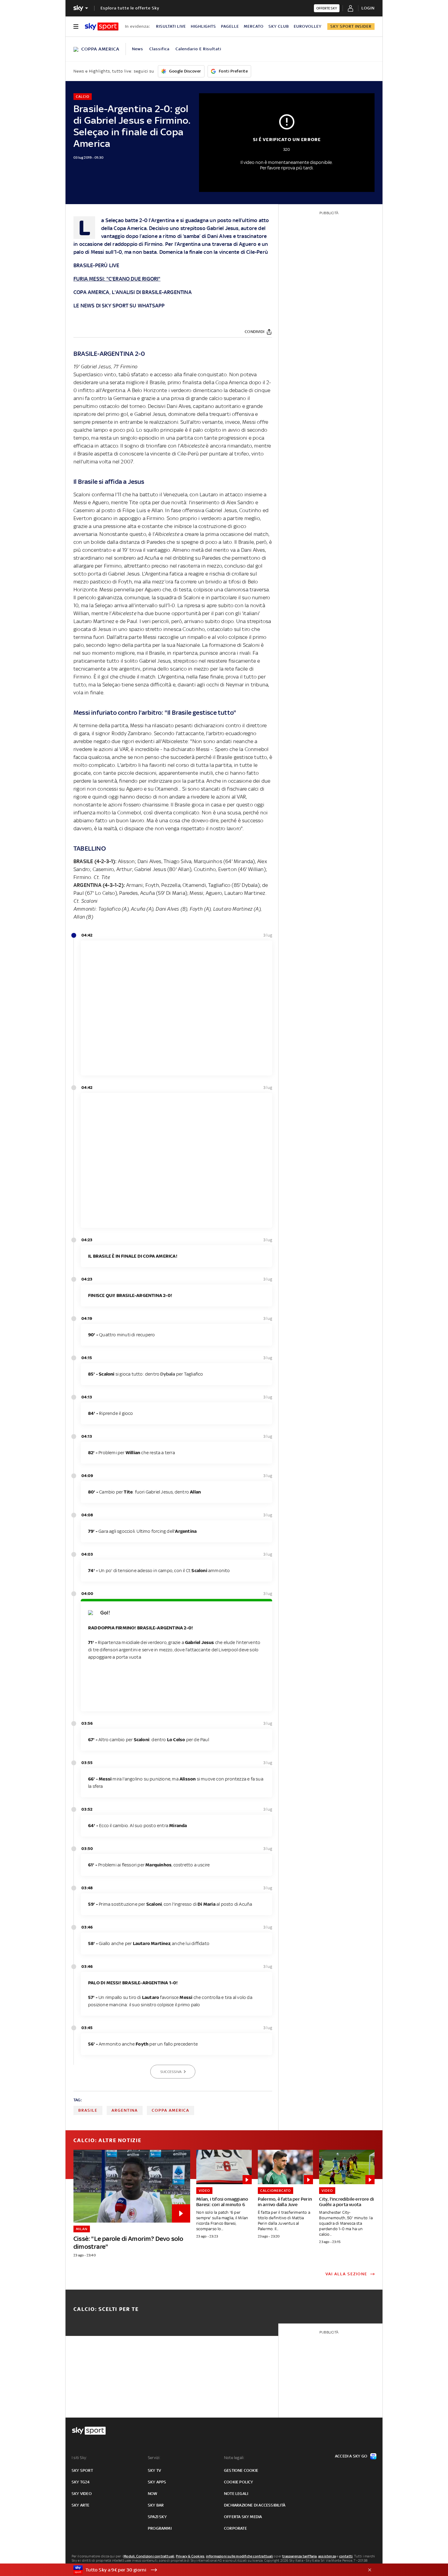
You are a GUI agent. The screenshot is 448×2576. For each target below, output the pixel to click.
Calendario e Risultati (198, 49)
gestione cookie (241, 2470)
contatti (346, 2556)
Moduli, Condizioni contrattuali (149, 2556)
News (138, 49)
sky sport (82, 2470)
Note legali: (234, 2458)
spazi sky (157, 2517)
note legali (236, 2494)
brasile (88, 2110)
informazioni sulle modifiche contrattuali (240, 2556)
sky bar (156, 2505)
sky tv (154, 2470)
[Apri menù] (76, 27)
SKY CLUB (279, 26)
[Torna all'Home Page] (102, 27)
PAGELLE (230, 26)
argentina (125, 2110)
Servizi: (154, 2458)
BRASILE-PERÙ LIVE (96, 265)
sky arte (81, 2505)
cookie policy (239, 2482)
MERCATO (254, 26)
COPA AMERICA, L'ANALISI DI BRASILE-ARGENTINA (133, 292)
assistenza (327, 2556)
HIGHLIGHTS (203, 26)
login (368, 8)
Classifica (159, 49)
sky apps (157, 2482)
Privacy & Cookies (190, 2556)
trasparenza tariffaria (299, 2556)
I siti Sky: (79, 2458)
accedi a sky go (351, 2456)
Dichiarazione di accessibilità (255, 2505)
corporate (235, 2528)
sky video (82, 2494)
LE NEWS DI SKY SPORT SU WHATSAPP (119, 306)
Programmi (160, 2528)
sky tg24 (81, 2482)
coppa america (171, 2110)
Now (153, 2494)
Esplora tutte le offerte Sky (130, 8)
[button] (215, 2570)
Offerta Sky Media (243, 2517)
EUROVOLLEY (308, 26)
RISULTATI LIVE (171, 26)
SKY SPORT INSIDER (351, 26)
